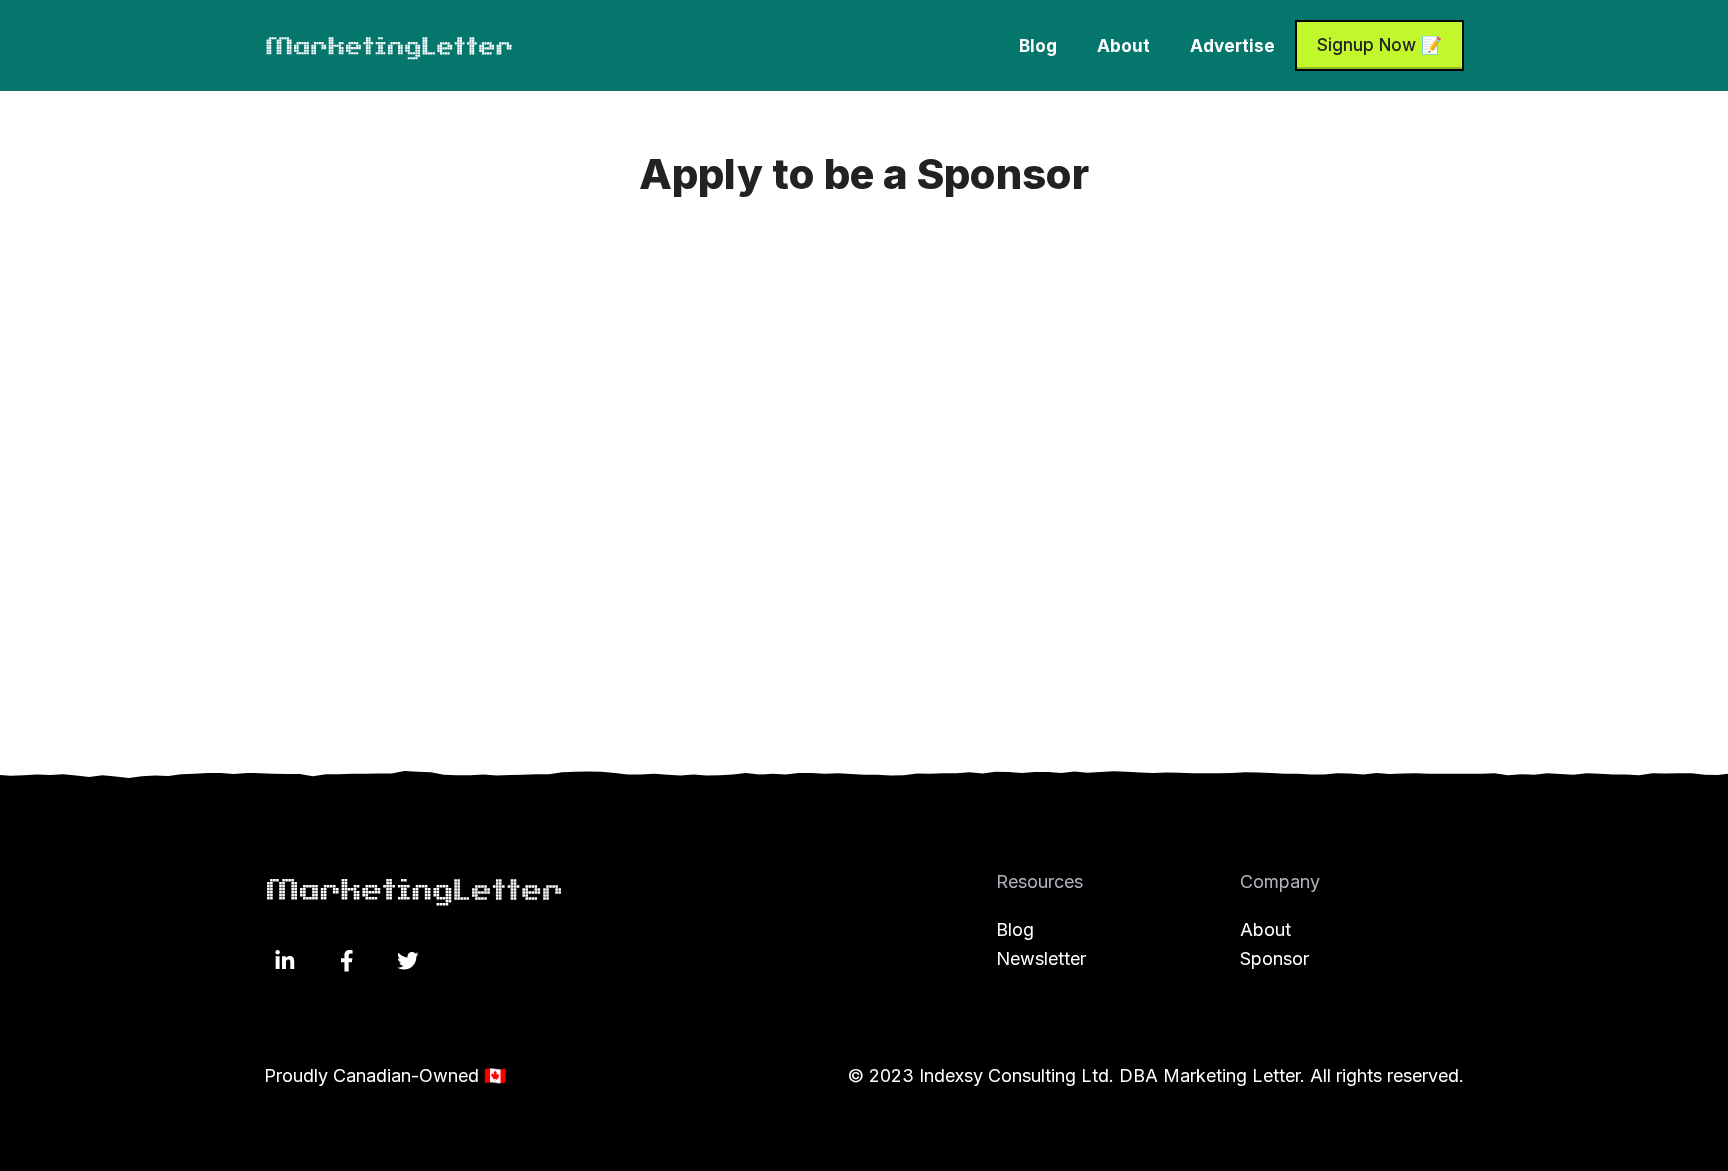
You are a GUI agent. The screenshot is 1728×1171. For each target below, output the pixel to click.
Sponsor (1274, 958)
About (1123, 46)
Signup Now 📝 (1379, 45)
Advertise (1232, 46)
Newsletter (1041, 958)
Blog (1038, 46)
